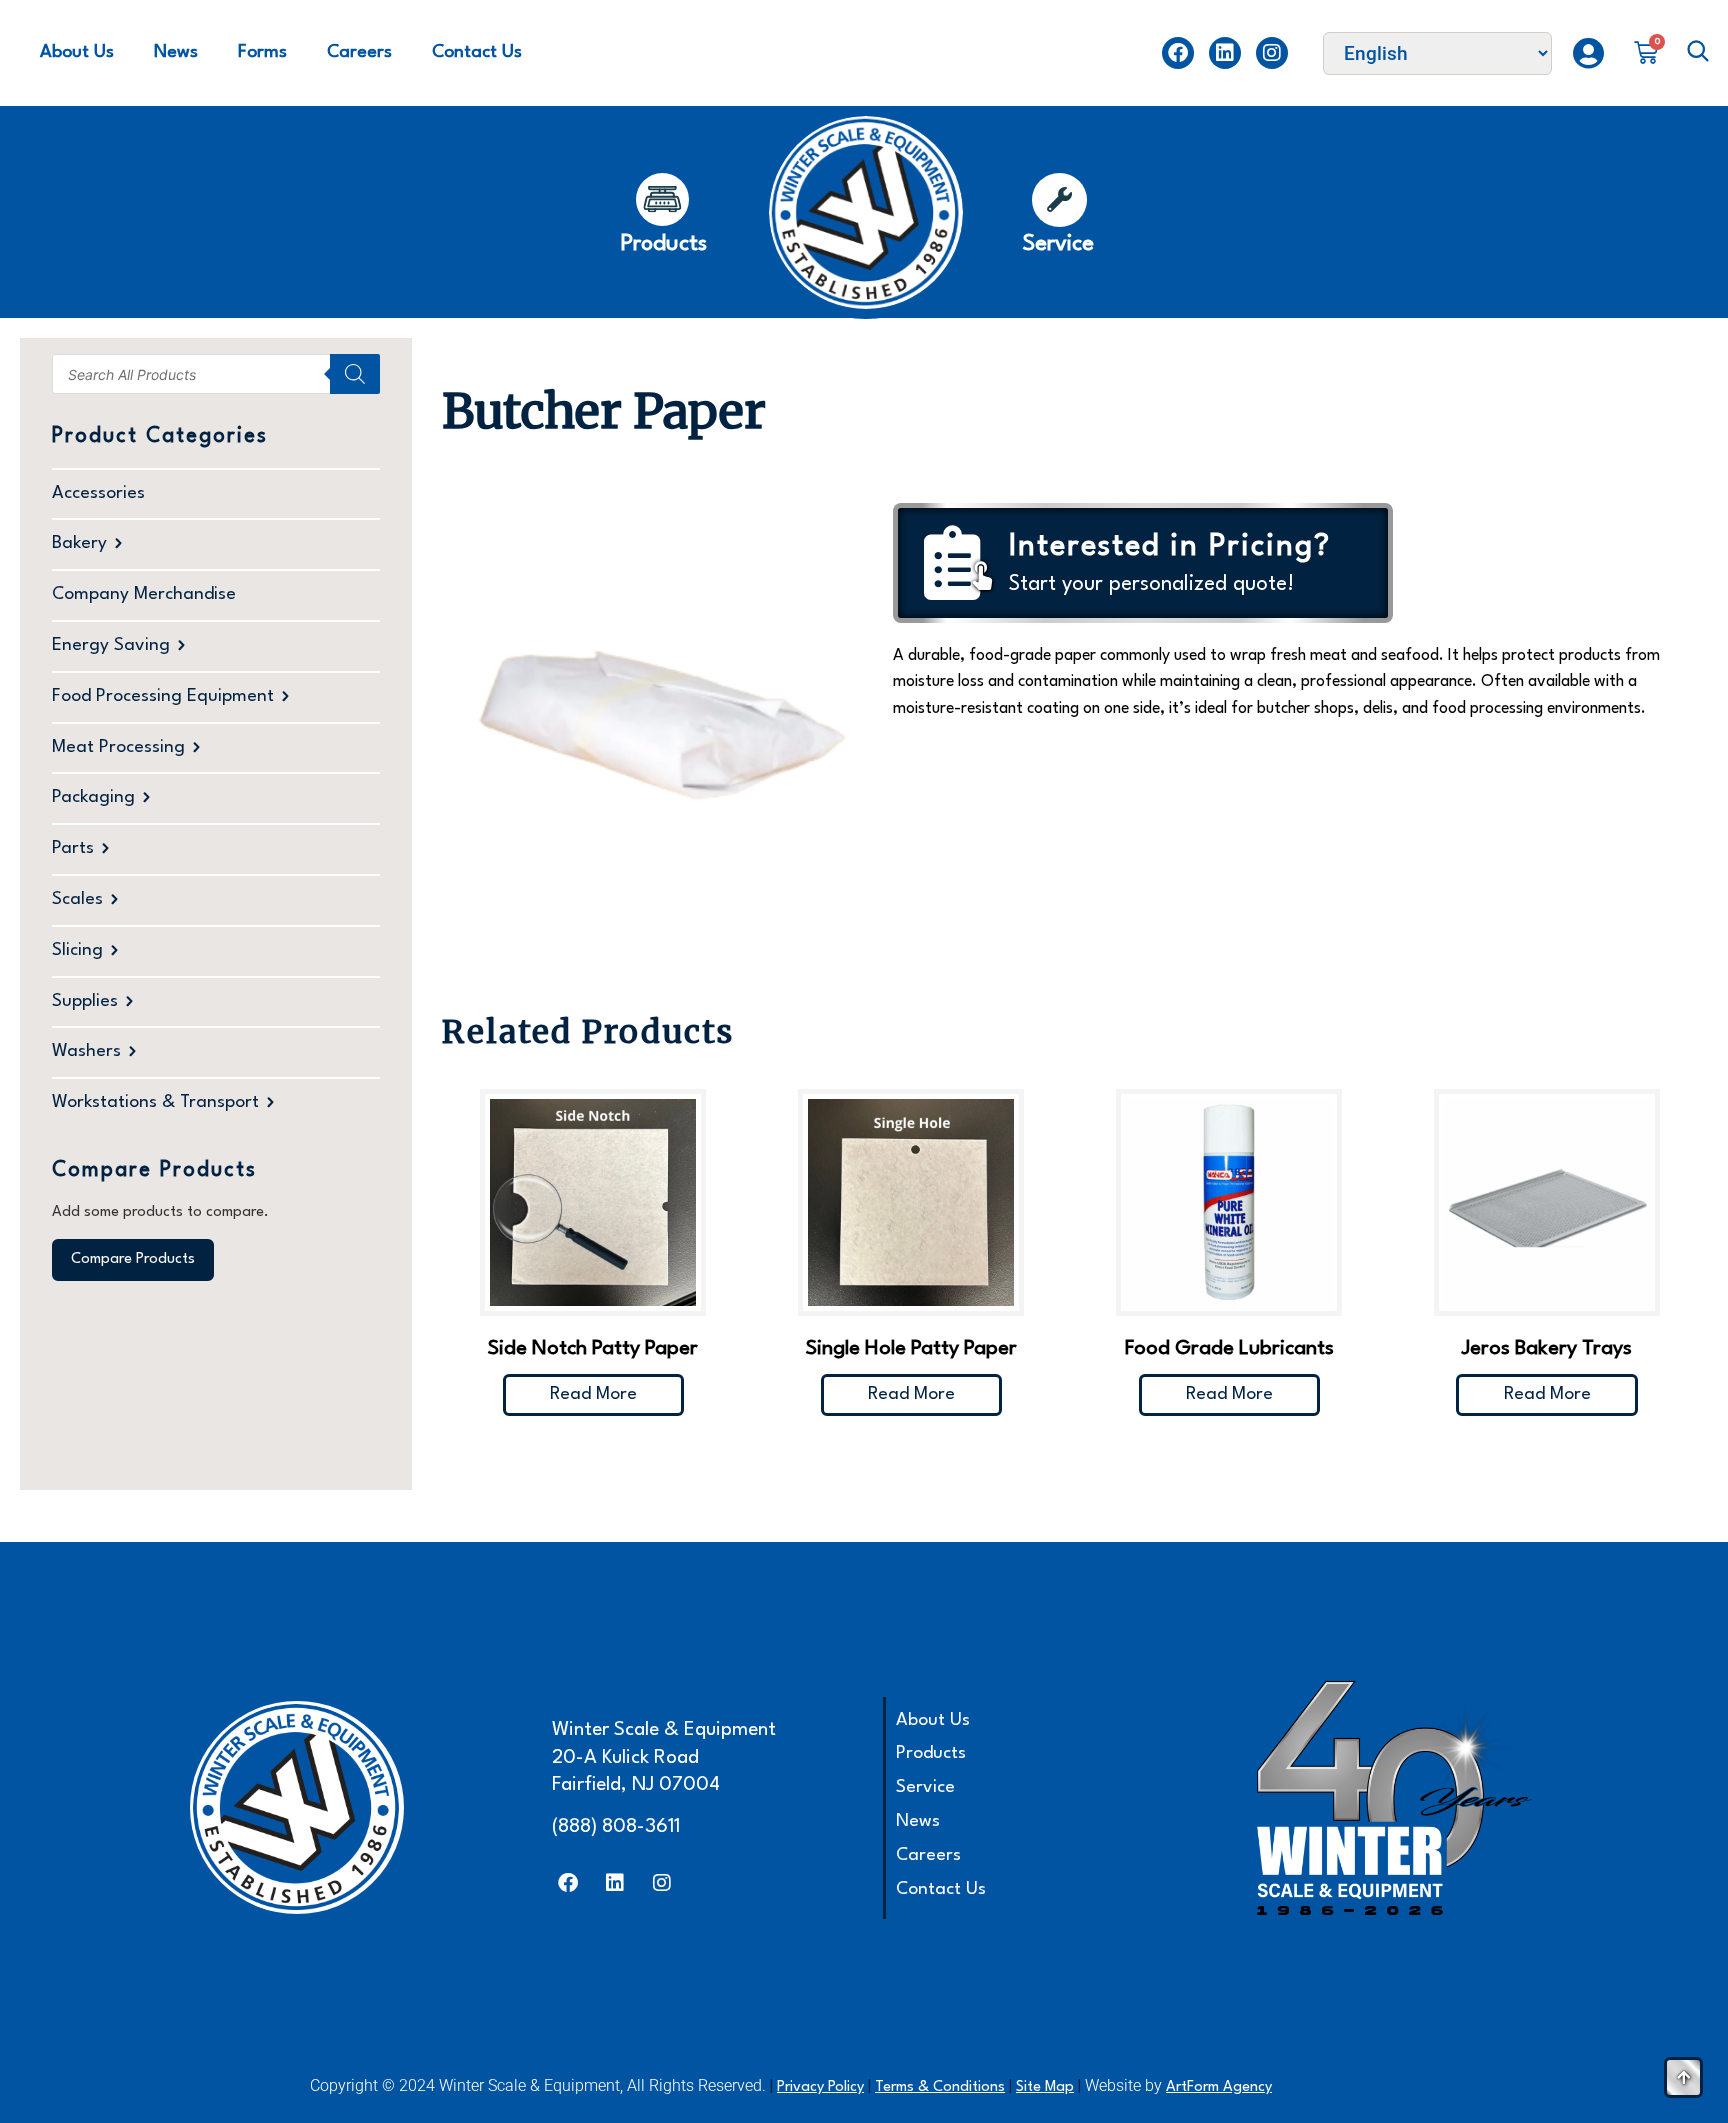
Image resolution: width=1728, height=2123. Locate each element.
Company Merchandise (144, 594)
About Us (77, 52)
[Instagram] (1272, 53)
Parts (73, 848)
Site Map (1045, 2087)
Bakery (79, 543)
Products (931, 1753)
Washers (86, 1051)
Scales (77, 899)
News (176, 52)
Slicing (77, 950)
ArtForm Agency (1219, 2087)
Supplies (85, 1001)
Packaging (93, 797)
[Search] (355, 374)
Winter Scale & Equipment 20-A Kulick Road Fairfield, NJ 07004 (664, 1757)
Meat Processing (118, 747)
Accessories (98, 493)
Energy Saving (111, 645)
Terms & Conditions (940, 2087)
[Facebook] (1178, 53)
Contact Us (477, 52)
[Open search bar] (1698, 53)
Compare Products (133, 1259)
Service (925, 1787)
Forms (262, 52)
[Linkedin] (1225, 53)
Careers (359, 52)
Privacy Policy (820, 2087)
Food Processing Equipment (163, 696)
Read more (593, 1394)
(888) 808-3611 (616, 1827)
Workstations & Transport (155, 1102)
